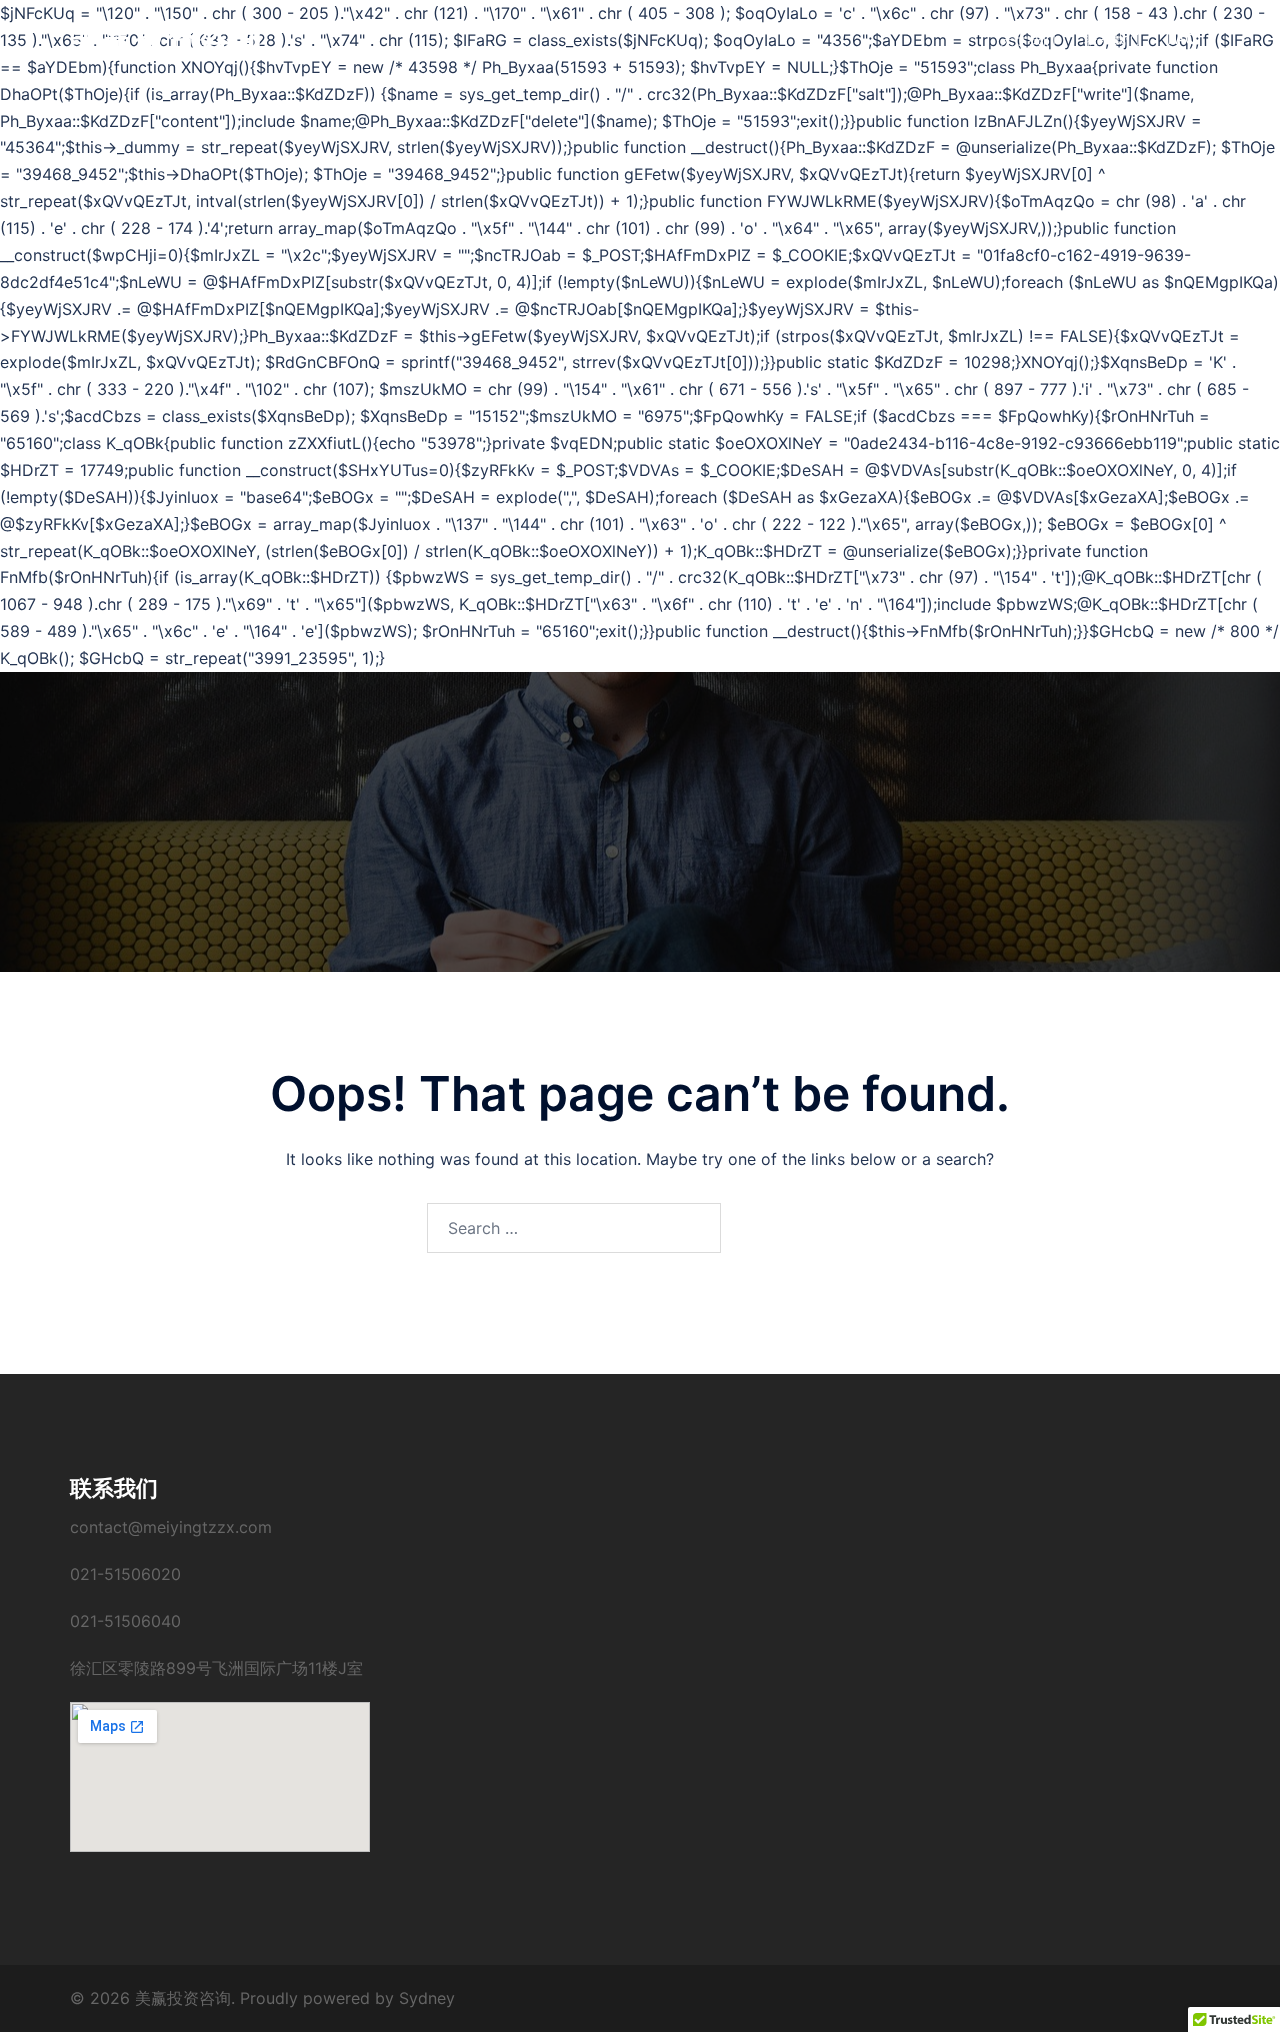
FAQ (1182, 38)
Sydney (427, 1998)
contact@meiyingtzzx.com (171, 1527)
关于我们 (1028, 38)
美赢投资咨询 (166, 38)
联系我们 (1112, 38)
